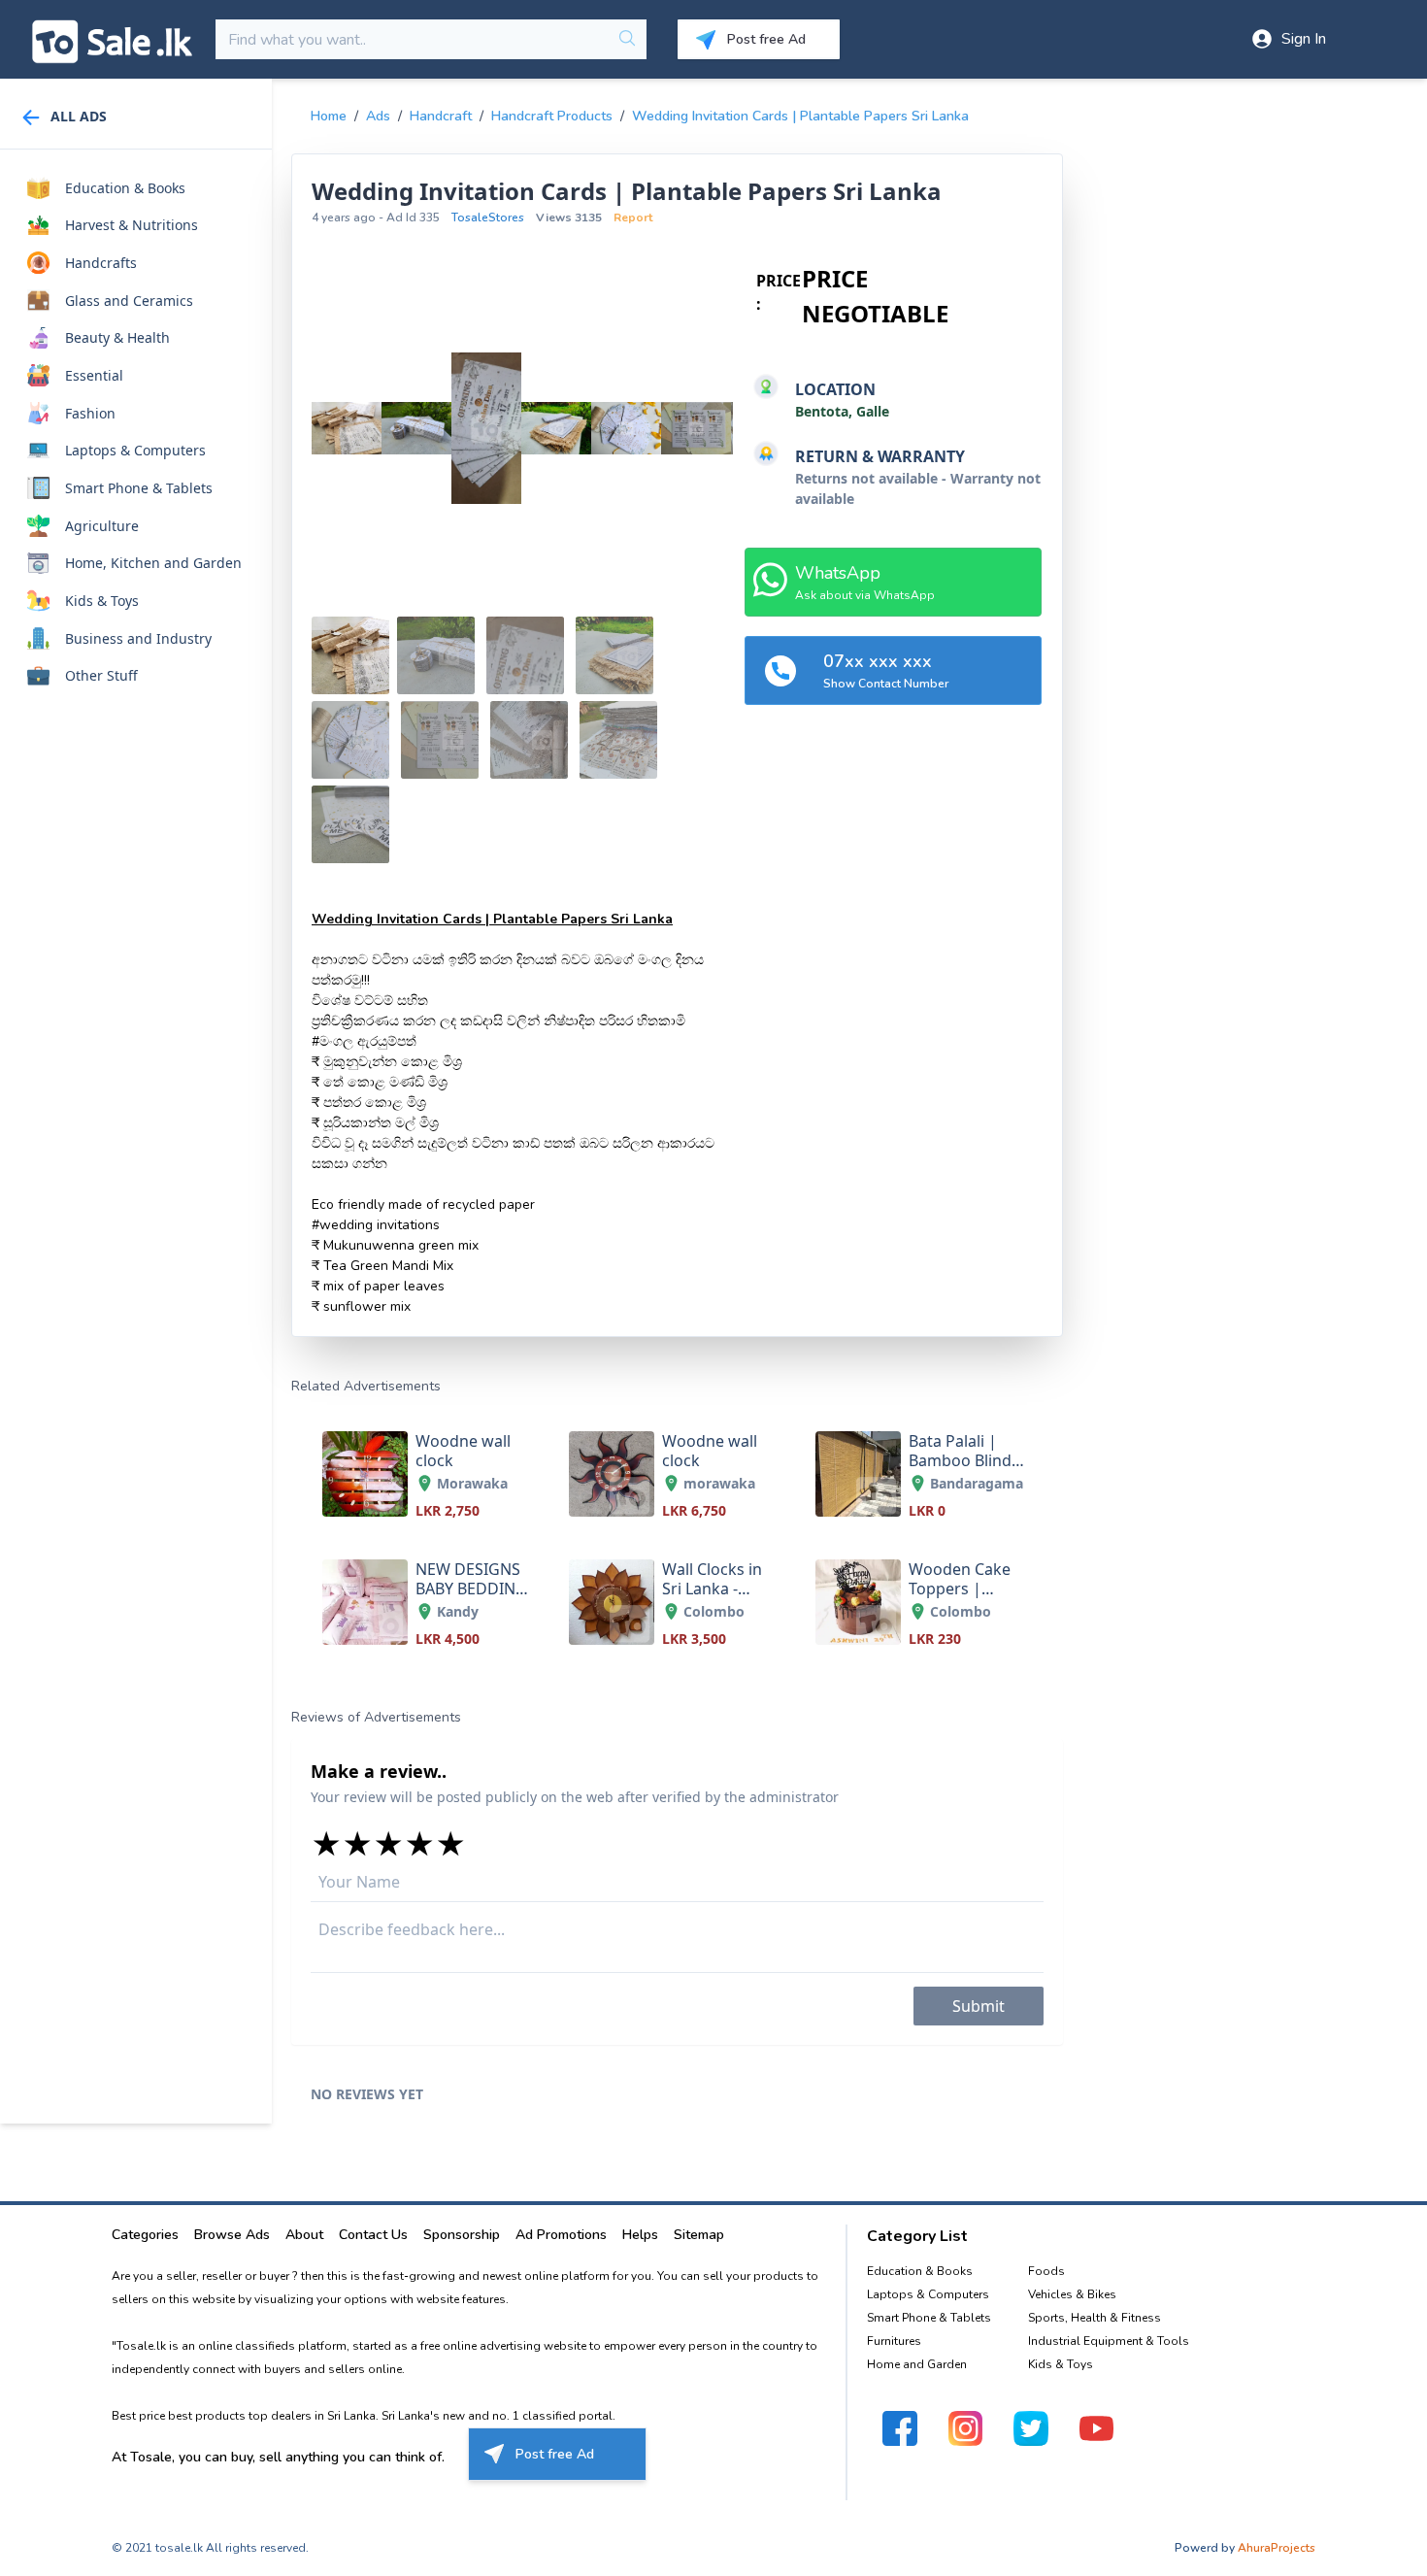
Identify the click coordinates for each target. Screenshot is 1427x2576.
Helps (640, 2235)
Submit (979, 2006)
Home (329, 116)
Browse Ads (232, 2235)
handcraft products (552, 116)
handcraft (441, 116)
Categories (145, 2235)
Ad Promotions (561, 2235)
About (304, 2235)
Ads (378, 116)
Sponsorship (462, 2235)
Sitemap (699, 2235)
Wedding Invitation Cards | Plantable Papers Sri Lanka (800, 116)
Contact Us (373, 2235)
